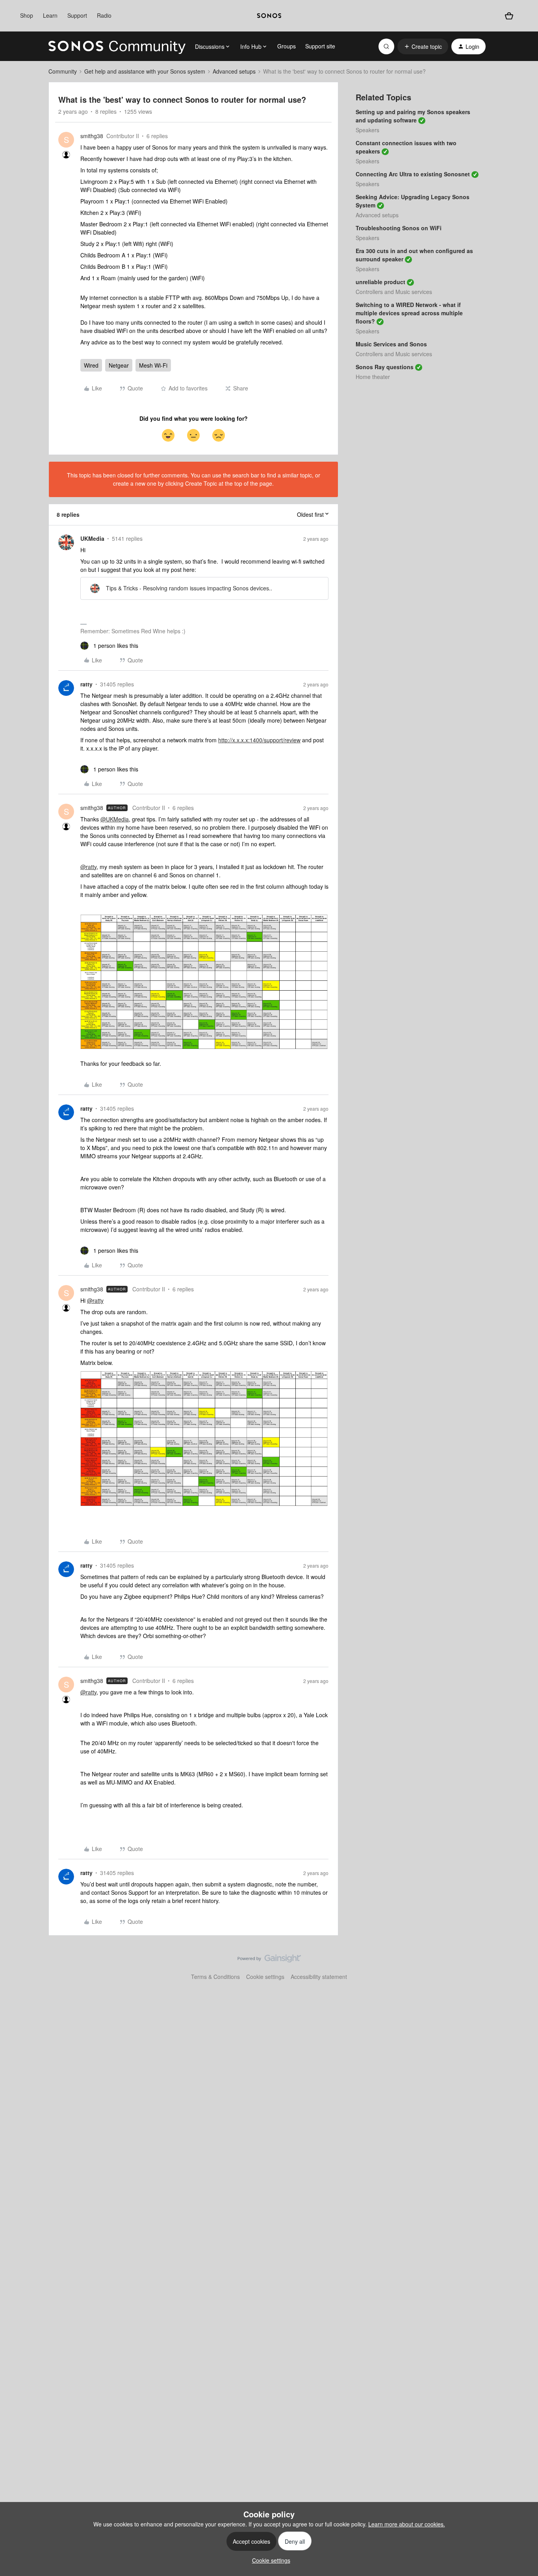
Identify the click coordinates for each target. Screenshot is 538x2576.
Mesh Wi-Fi (153, 365)
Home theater (373, 377)
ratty (86, 684)
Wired (91, 365)
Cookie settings (265, 1977)
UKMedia (92, 538)
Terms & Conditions (215, 1977)
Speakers (367, 130)
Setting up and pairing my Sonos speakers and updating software (413, 116)
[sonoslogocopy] (269, 16)
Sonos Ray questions (385, 367)
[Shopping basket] (509, 16)
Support (77, 15)
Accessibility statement (319, 1977)
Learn (50, 15)
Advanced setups (234, 71)
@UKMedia (115, 819)
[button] (423, 46)
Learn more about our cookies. (407, 2524)
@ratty (88, 867)
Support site (320, 46)
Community (63, 71)
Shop (27, 15)
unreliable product (380, 282)
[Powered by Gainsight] (269, 1960)
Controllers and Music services (394, 292)
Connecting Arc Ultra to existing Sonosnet (413, 174)
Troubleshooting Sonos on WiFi (399, 228)
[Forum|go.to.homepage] (117, 46)
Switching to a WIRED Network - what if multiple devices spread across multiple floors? (409, 313)
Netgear (119, 365)
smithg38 (92, 136)
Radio (104, 15)
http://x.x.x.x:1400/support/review (259, 740)
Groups (287, 46)
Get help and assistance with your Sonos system (145, 71)
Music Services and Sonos (391, 344)
